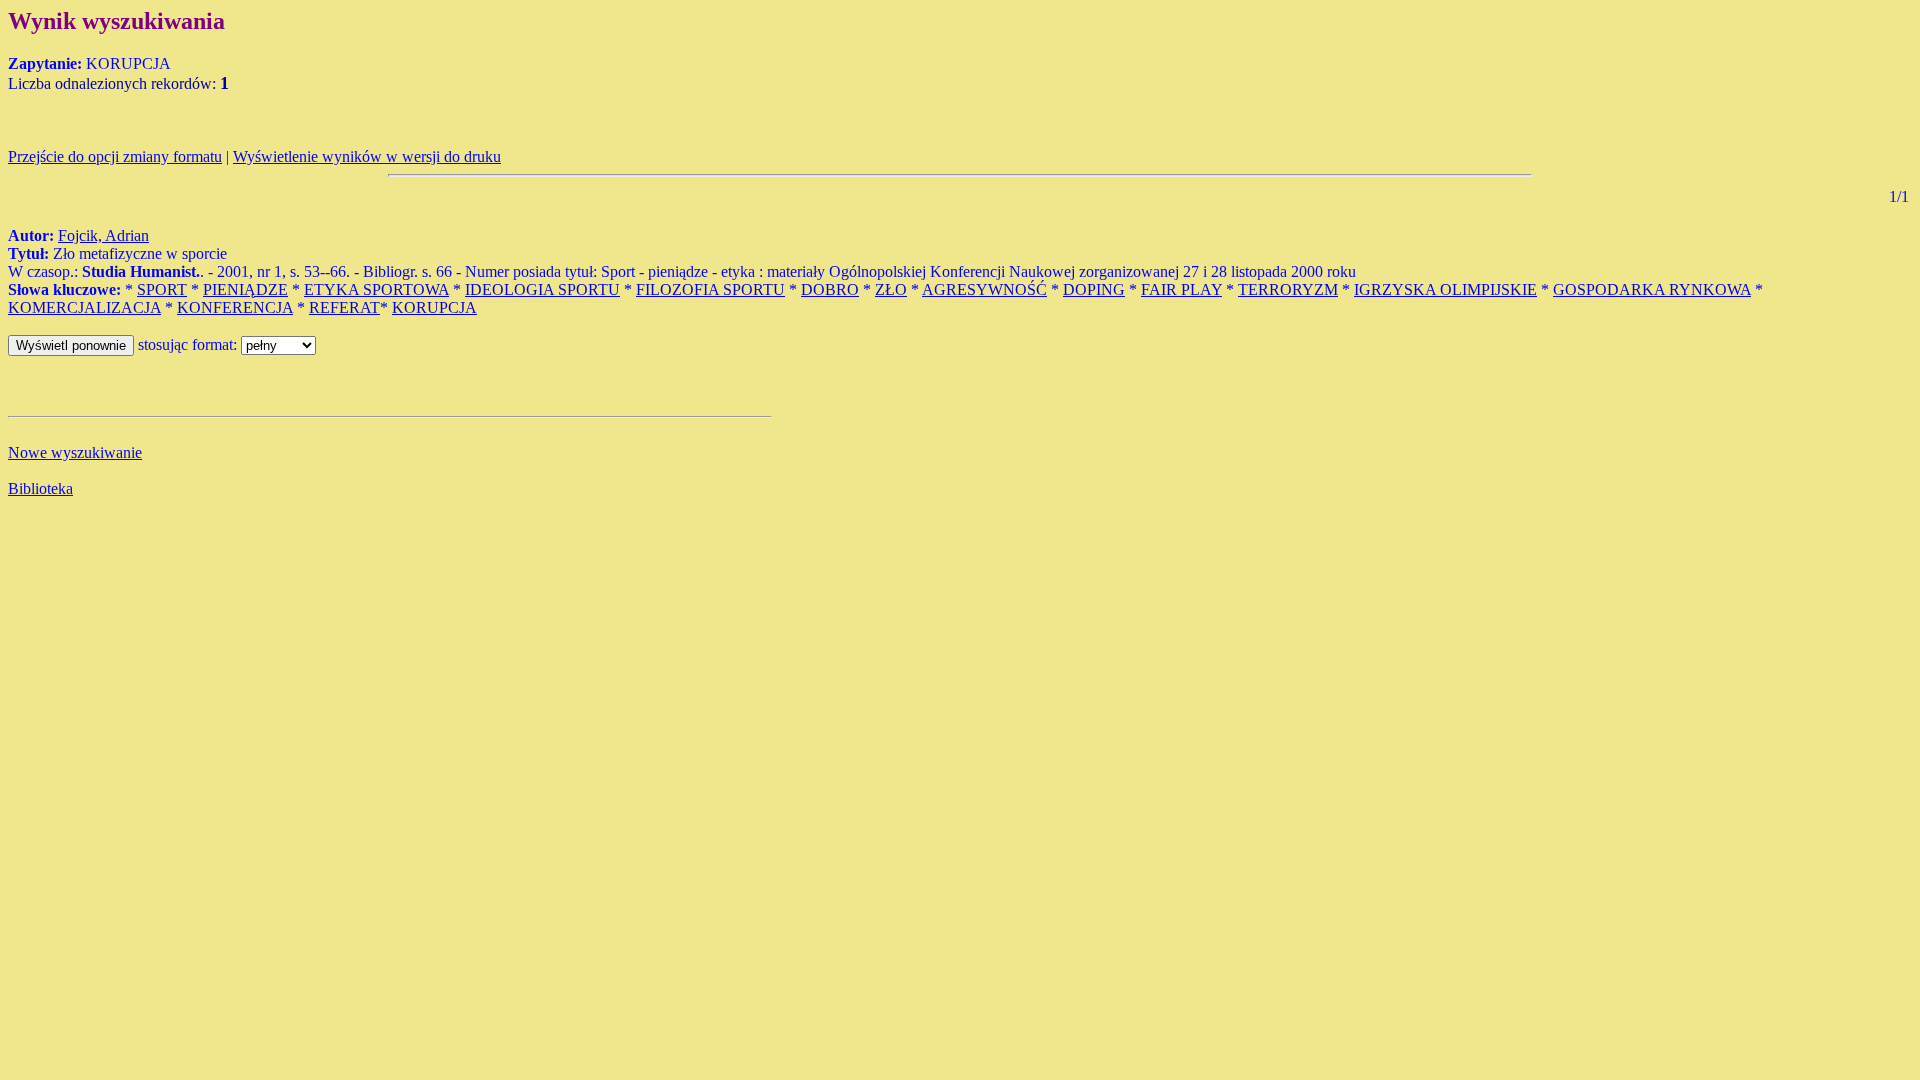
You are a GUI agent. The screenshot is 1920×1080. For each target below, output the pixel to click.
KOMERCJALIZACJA (84, 307)
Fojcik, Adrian (103, 235)
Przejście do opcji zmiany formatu (115, 156)
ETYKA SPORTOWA (376, 289)
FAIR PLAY (1181, 289)
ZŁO (891, 289)
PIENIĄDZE (245, 289)
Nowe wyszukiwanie (75, 452)
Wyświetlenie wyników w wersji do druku (367, 156)
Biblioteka (40, 488)
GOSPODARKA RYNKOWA (1652, 289)
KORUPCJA (434, 307)
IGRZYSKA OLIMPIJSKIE (1445, 289)
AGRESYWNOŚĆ (984, 289)
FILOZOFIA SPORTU (710, 289)
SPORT (162, 289)
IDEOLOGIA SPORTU (542, 289)
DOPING (1094, 289)
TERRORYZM (1288, 289)
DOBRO (830, 289)
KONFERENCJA (235, 307)
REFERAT (344, 307)
